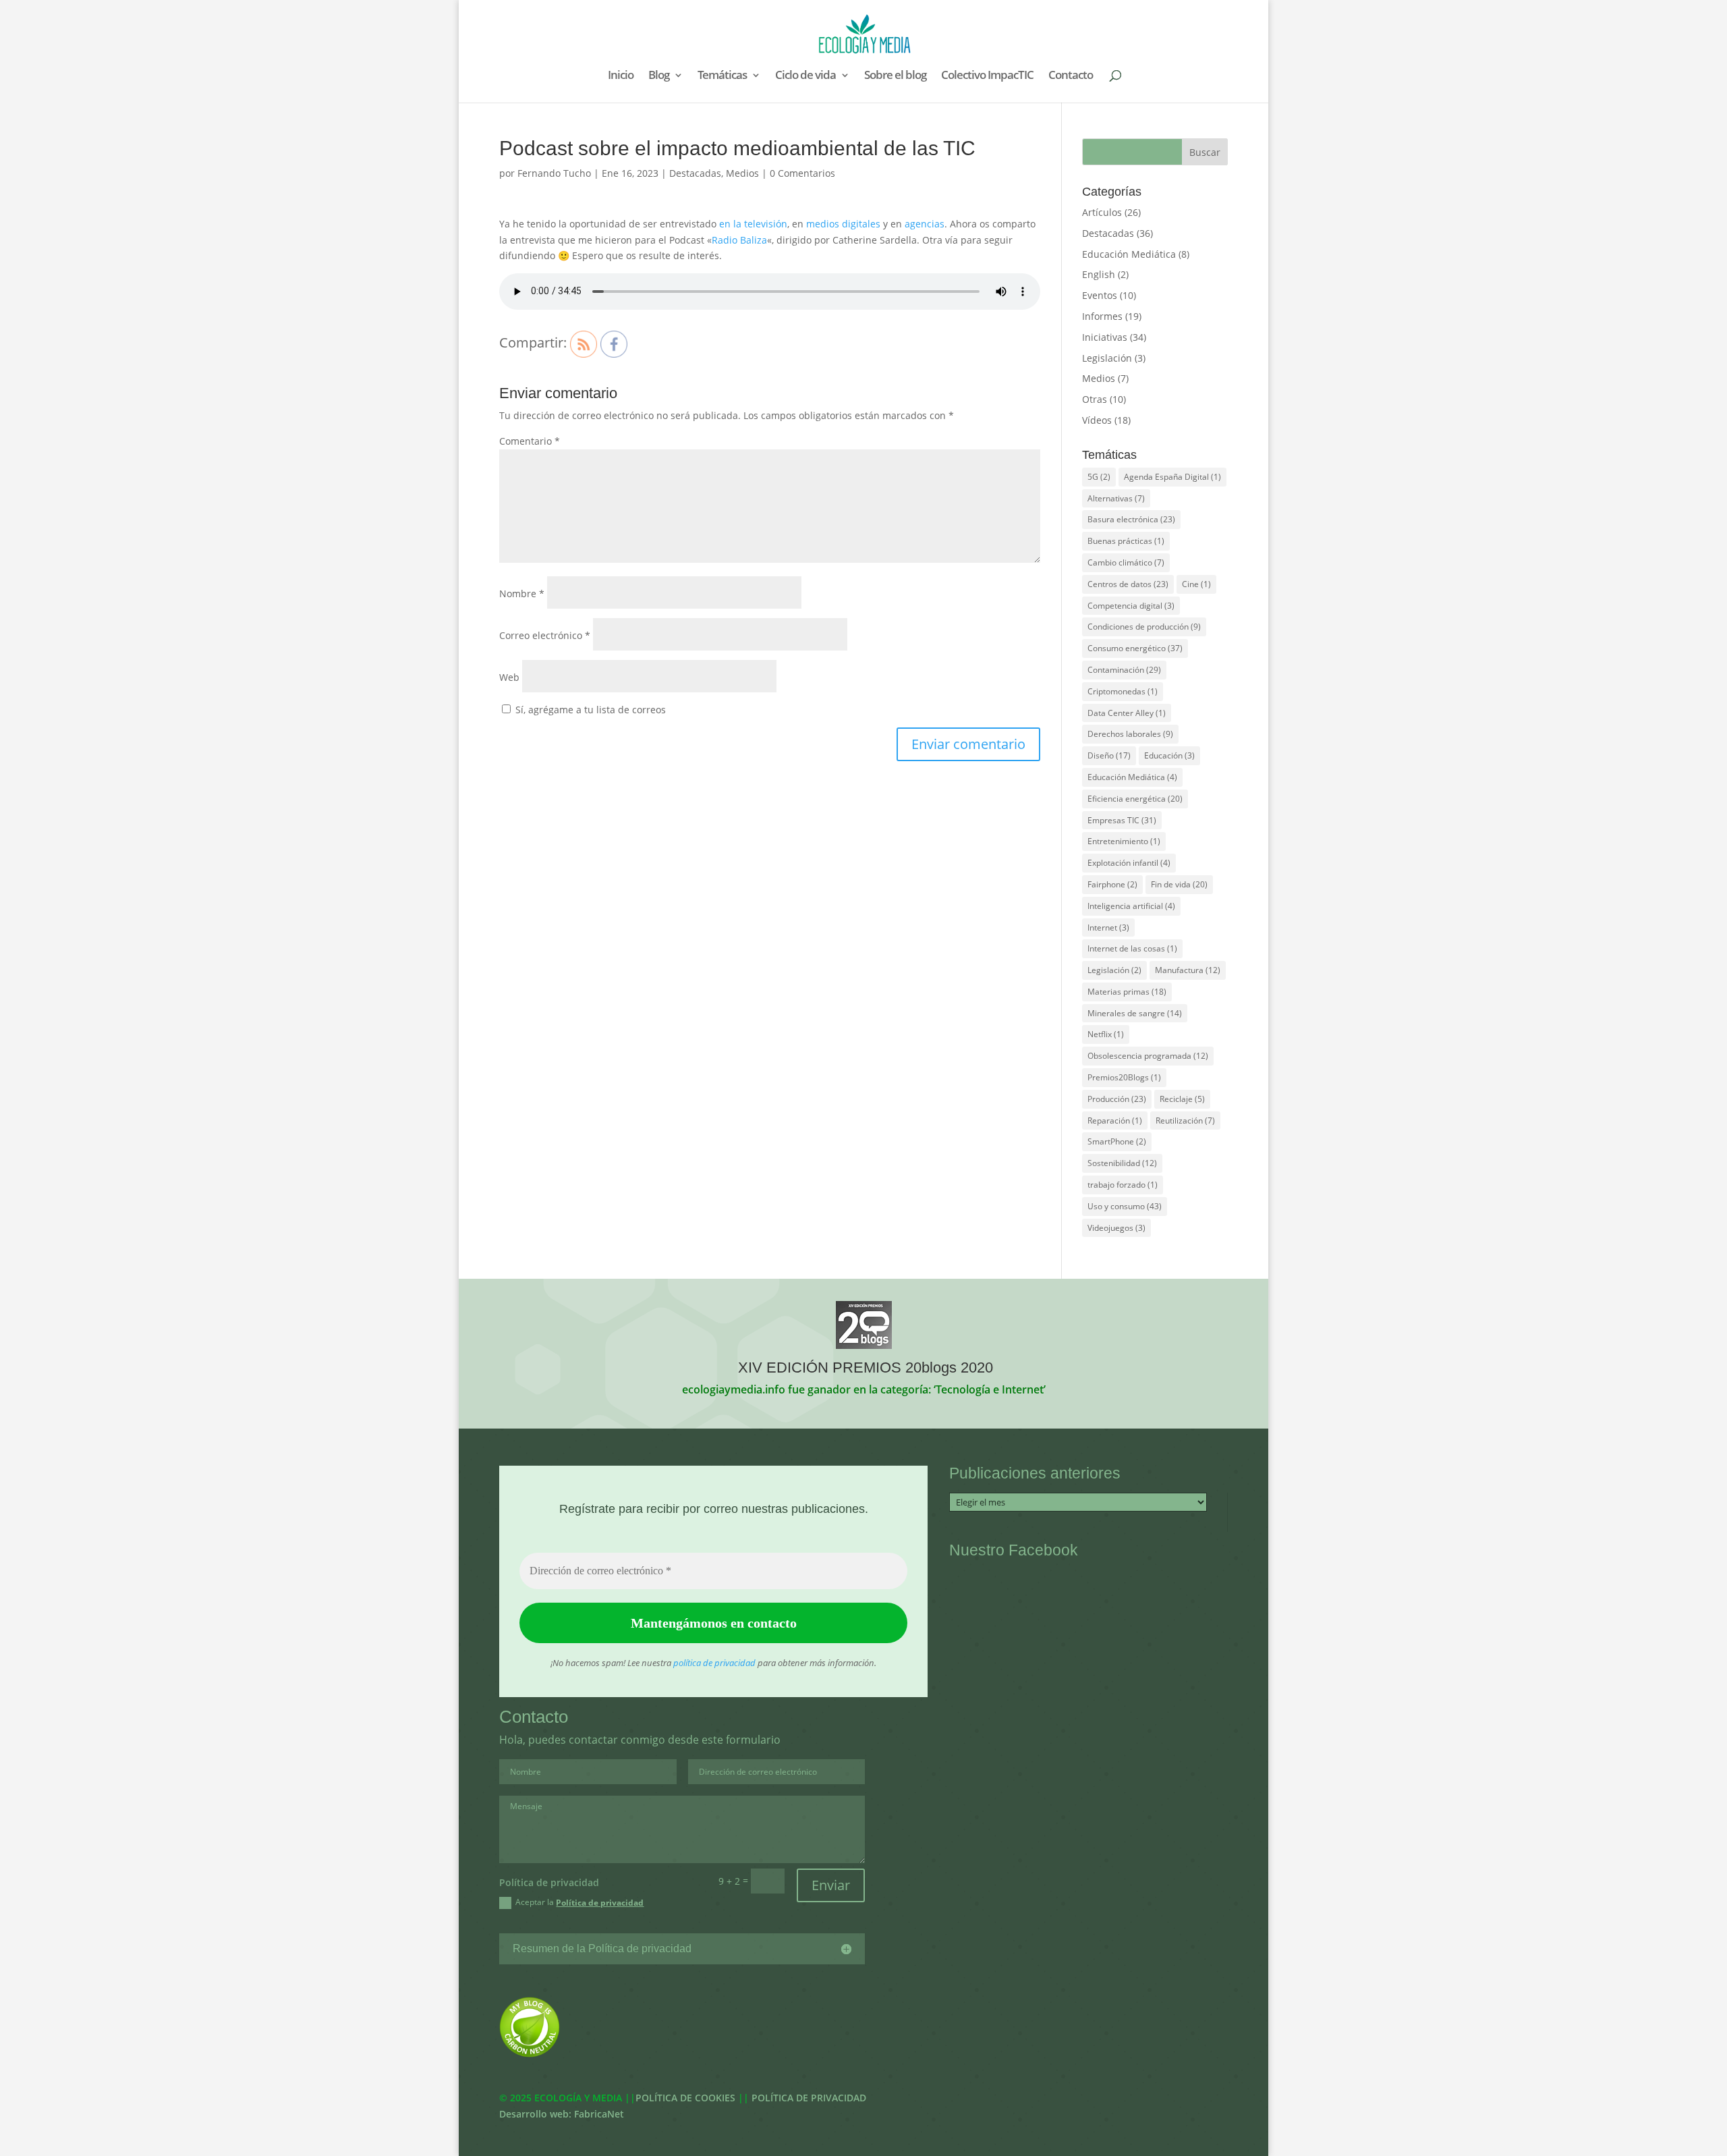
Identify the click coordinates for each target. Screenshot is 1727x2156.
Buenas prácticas (1126, 541)
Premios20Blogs (1124, 1077)
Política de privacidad (600, 1903)
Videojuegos (1116, 1228)
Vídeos (1097, 420)
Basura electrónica (1131, 519)
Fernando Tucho (554, 173)
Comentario (530, 441)
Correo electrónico (545, 635)
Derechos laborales (1130, 734)
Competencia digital (1131, 606)
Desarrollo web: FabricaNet (562, 2114)
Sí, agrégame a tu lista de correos (589, 710)
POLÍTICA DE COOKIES (685, 2098)
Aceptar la (579, 1902)
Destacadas (695, 173)
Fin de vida (1179, 884)
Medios (742, 173)
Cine (1196, 584)
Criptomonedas (1123, 691)
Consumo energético (1135, 648)
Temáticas (722, 76)
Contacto (1071, 76)
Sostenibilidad (1122, 1163)
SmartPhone (1117, 1141)
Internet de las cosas (1132, 948)
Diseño (1109, 755)
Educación (1169, 755)
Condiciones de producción (1144, 627)
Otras (1095, 399)
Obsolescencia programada (1148, 1056)
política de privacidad (714, 1663)
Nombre (522, 593)
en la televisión (753, 224)
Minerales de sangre (1135, 1013)
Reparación (1115, 1121)
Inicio (621, 76)
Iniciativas (1105, 337)
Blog (659, 76)
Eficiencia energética (1135, 799)
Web (509, 677)
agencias (925, 224)
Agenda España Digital (1172, 477)
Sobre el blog (895, 76)
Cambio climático (1126, 562)
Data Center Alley (1127, 713)
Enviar (831, 1885)
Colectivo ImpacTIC (987, 76)
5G (1099, 477)
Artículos (1102, 212)
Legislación (1107, 358)
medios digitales (843, 224)
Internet (1108, 928)
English (1099, 274)
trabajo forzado (1123, 1185)
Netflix (1106, 1034)
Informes (1102, 316)
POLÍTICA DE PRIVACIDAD (809, 2098)
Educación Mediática (1129, 254)
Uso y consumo (1125, 1206)
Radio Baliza (739, 240)
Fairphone (1112, 884)
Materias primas (1127, 992)
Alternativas (1116, 498)
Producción (1117, 1099)
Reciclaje (1182, 1099)
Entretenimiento (1124, 841)
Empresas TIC (1122, 820)
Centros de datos (1128, 584)
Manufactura (1188, 970)
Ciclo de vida (805, 76)
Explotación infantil (1129, 863)
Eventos (1100, 295)
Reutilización (1185, 1121)
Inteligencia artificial (1131, 906)
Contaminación (1124, 670)
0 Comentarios (802, 173)
